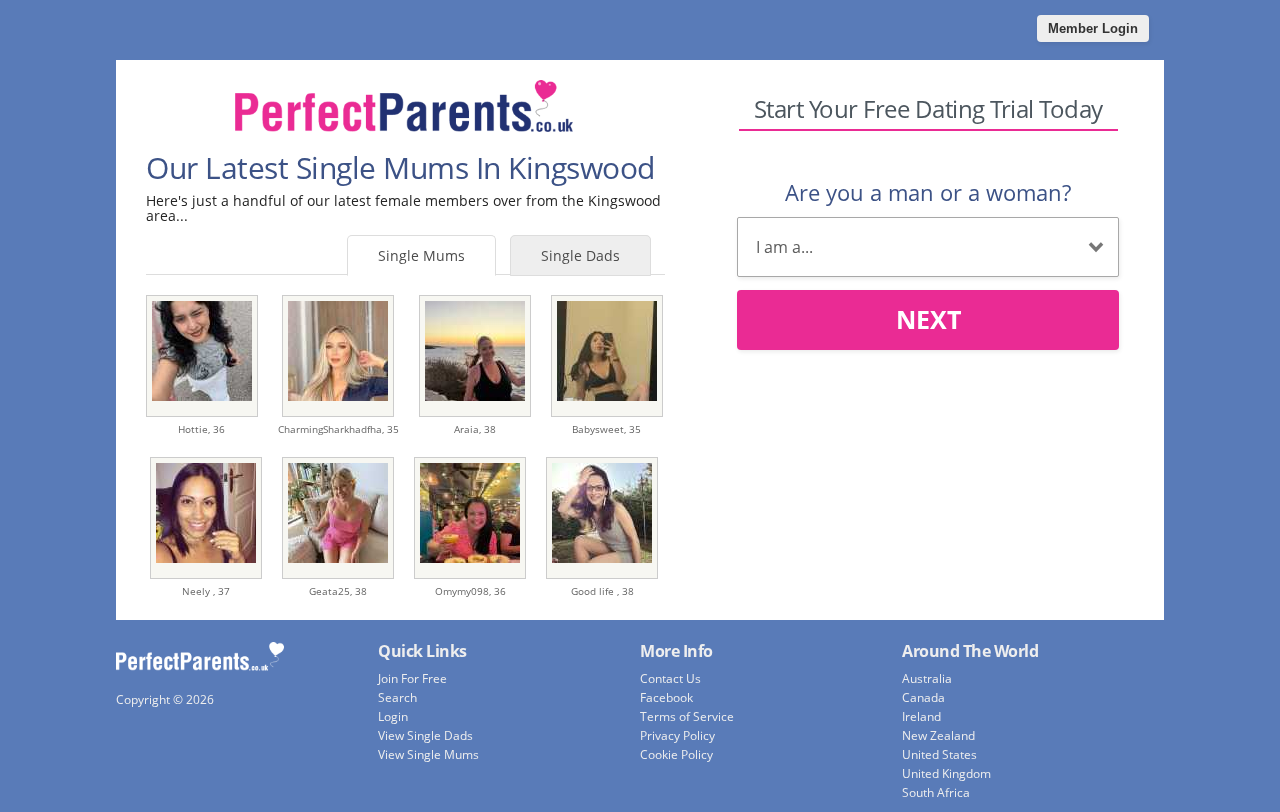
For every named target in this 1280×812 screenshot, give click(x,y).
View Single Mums (428, 754)
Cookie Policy (676, 754)
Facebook (666, 697)
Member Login (1093, 28)
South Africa (936, 792)
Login (393, 716)
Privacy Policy (677, 735)
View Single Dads (425, 735)
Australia (927, 678)
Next (928, 319)
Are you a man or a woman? (928, 192)
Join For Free (412, 678)
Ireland (921, 716)
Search (397, 697)
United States (939, 754)
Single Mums (421, 255)
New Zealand (938, 735)
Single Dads (580, 255)
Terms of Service (687, 716)
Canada (923, 697)
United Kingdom (946, 773)
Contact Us (670, 678)
